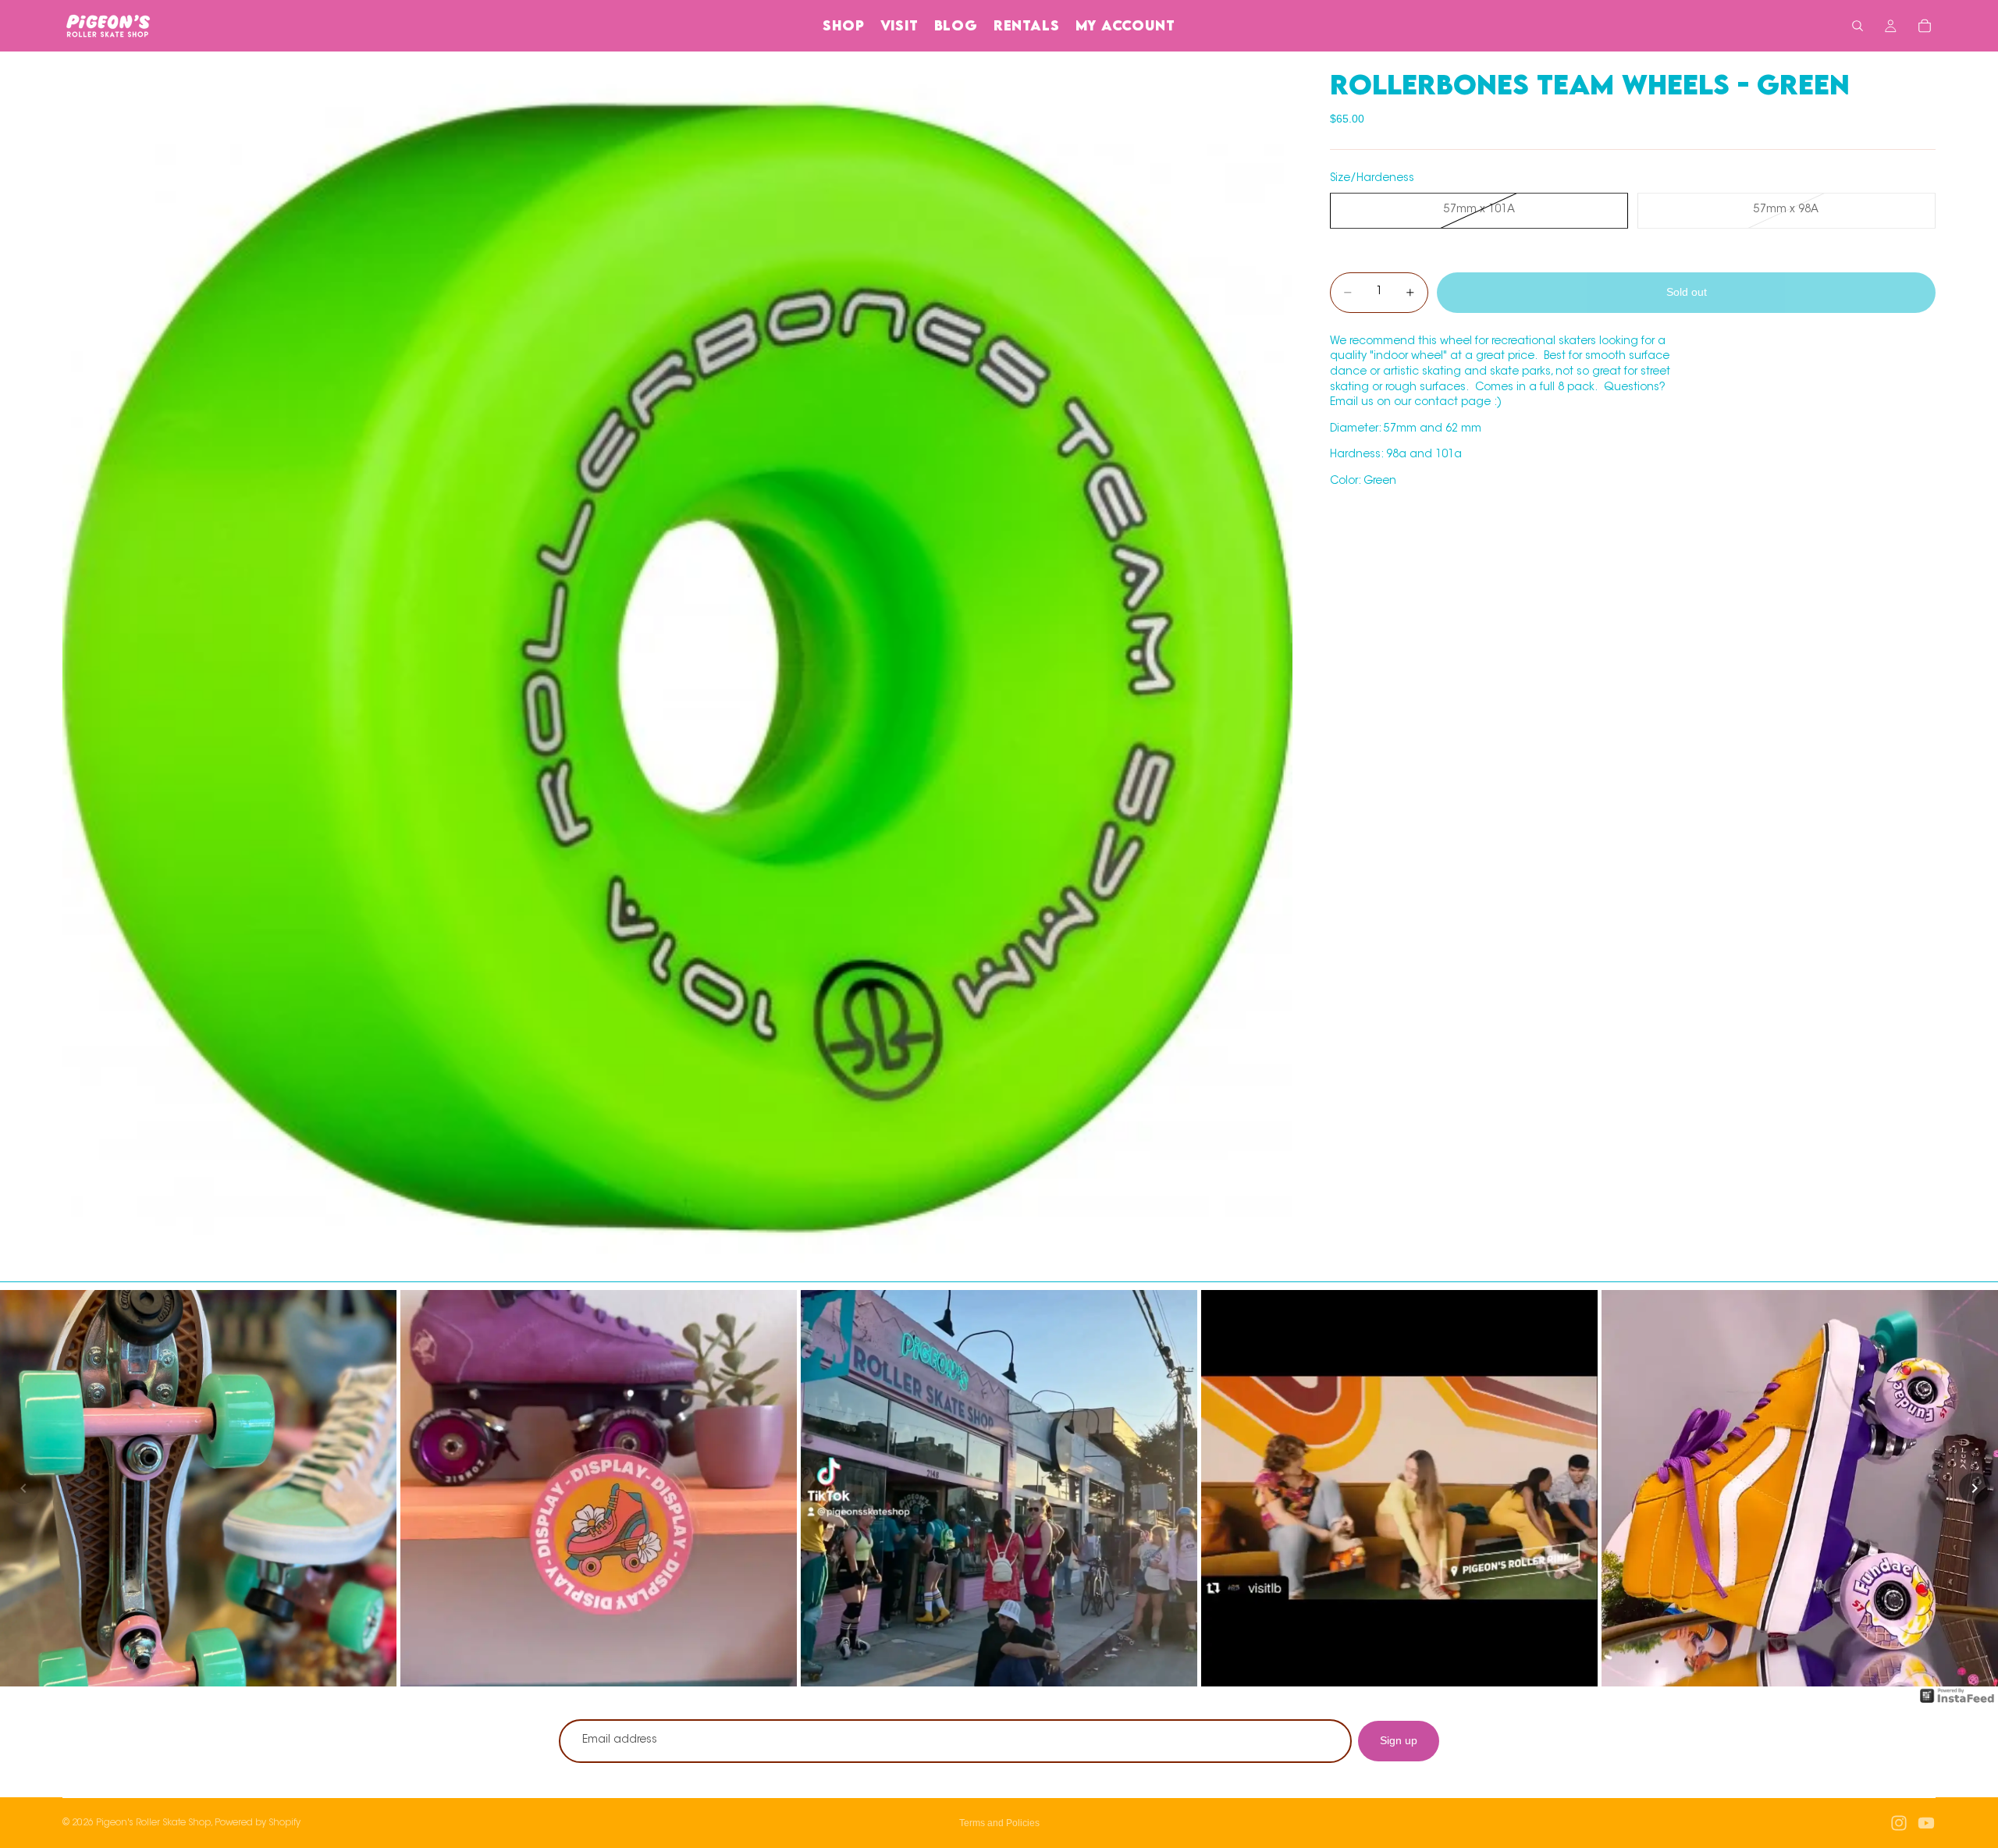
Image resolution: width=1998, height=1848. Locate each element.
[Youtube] (1926, 1823)
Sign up (1399, 1740)
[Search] (1858, 26)
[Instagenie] (1957, 1704)
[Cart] (1925, 26)
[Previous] (23, 1488)
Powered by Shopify (258, 1823)
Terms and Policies (999, 1823)
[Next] (1975, 1488)
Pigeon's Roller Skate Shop (153, 1823)
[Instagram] (1899, 1823)
